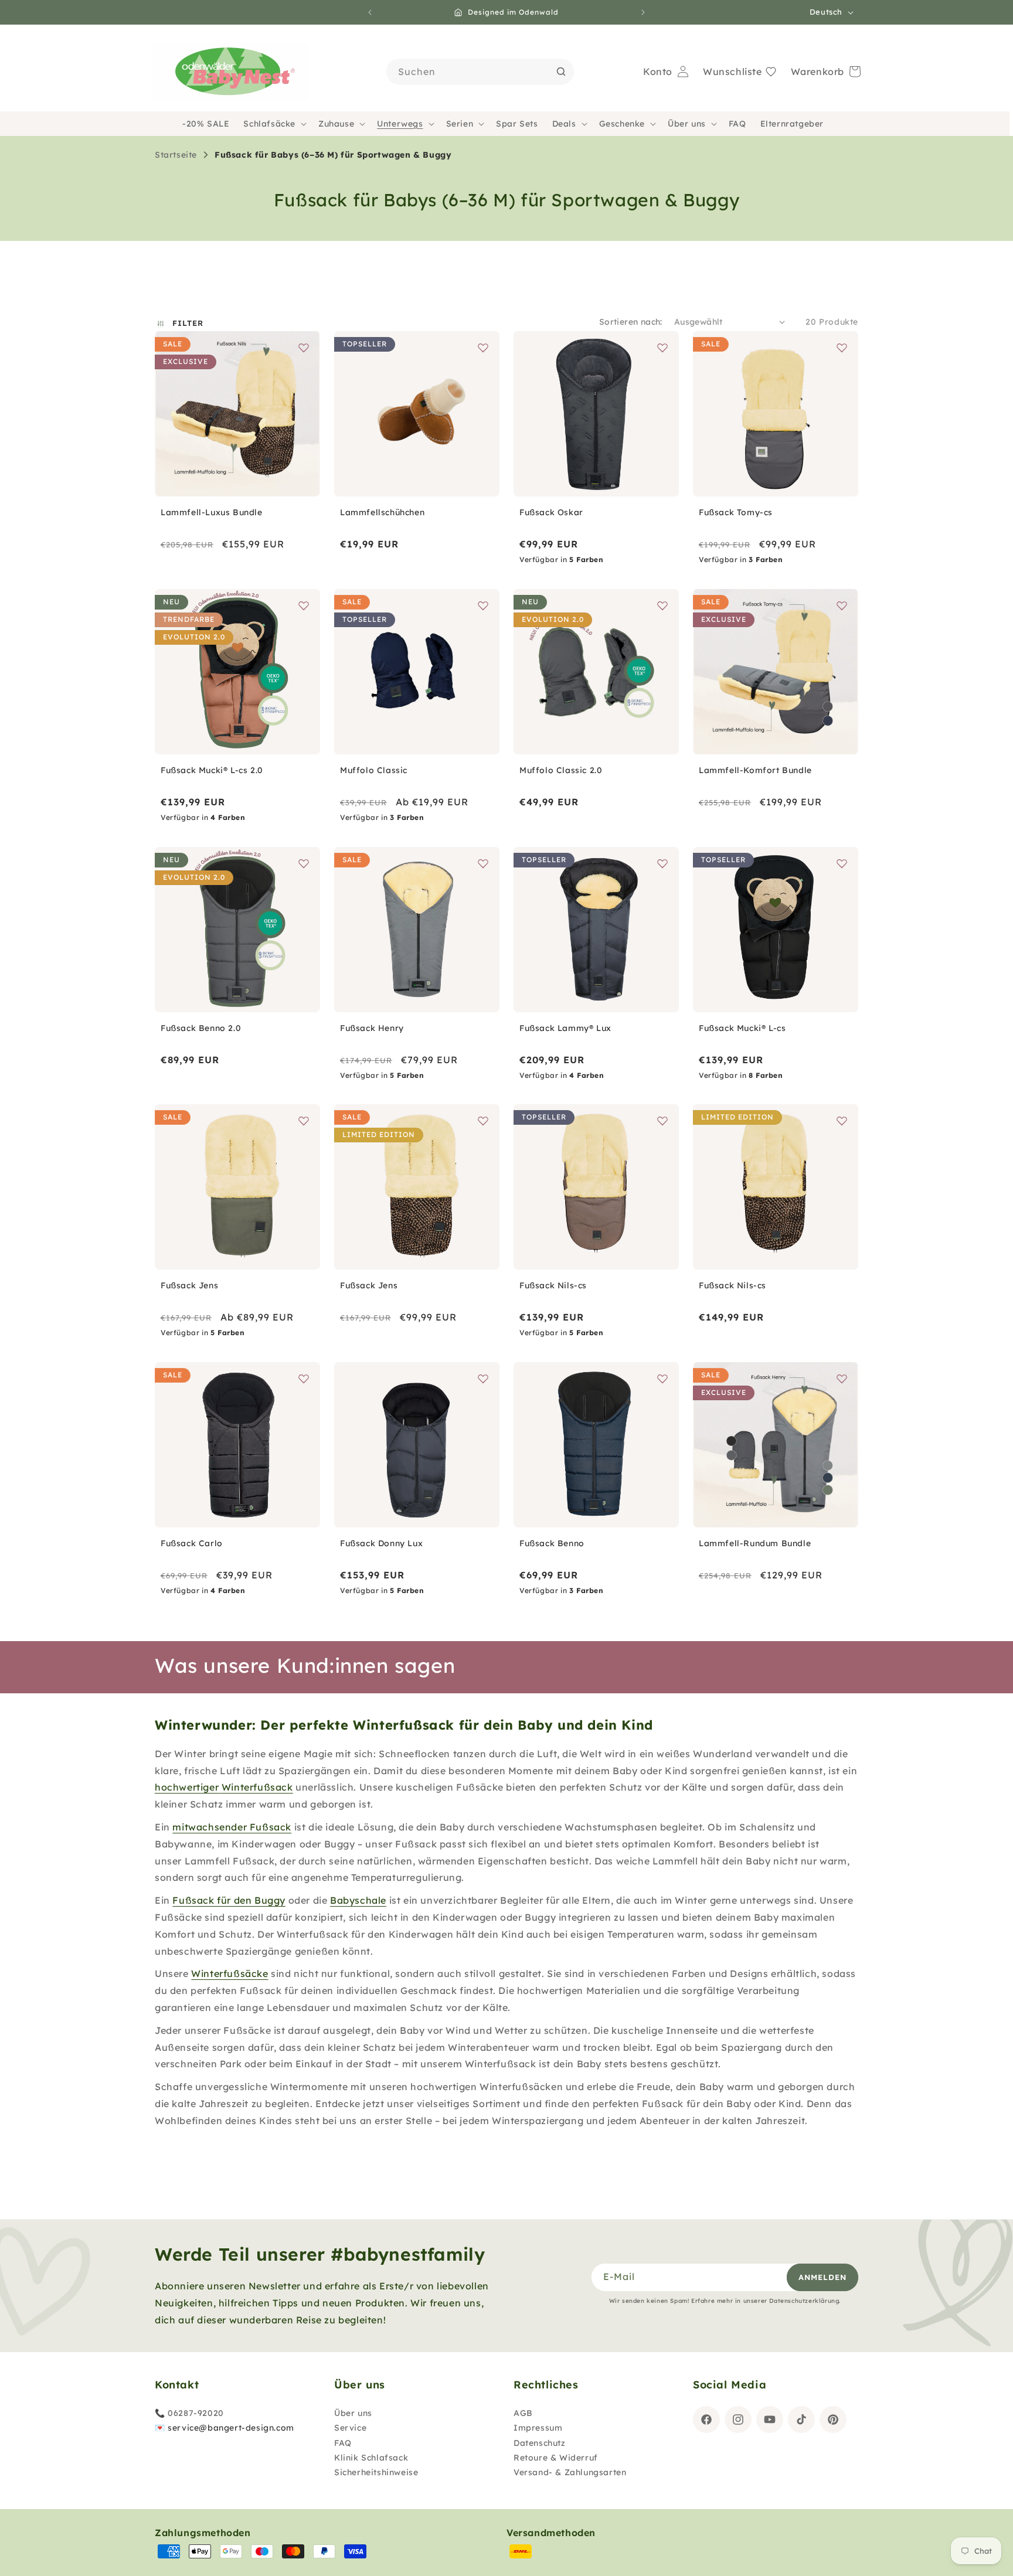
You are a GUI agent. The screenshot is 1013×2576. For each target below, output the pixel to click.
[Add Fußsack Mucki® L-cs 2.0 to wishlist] (304, 605)
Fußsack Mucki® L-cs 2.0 (212, 770)
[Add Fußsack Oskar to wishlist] (662, 348)
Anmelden (822, 2277)
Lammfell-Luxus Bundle (212, 512)
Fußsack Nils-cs (553, 1285)
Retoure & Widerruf (556, 2458)
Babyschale (358, 1900)
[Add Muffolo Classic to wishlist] (483, 605)
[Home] (230, 72)
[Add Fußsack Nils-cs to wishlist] (662, 1121)
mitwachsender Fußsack (232, 1827)
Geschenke (622, 124)
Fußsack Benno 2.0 (201, 1028)
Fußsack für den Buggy (229, 1900)
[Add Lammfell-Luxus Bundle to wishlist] (304, 348)
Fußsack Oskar (551, 512)
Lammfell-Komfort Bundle (755, 770)
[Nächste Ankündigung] (643, 12)
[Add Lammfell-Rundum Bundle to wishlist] (842, 1379)
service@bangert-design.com (231, 2428)
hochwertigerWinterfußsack (224, 1787)
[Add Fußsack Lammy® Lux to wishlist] (662, 863)
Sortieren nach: (631, 322)
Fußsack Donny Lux (381, 1543)
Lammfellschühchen (382, 512)
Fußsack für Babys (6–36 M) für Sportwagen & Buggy (333, 155)
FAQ (343, 2443)
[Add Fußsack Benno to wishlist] (662, 1379)
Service (350, 2428)
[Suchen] (561, 72)
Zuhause (336, 124)
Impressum (538, 2428)
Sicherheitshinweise (376, 2472)
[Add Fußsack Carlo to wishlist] (304, 1379)
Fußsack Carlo (192, 1543)
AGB (523, 2413)
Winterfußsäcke (230, 1973)
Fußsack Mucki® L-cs (742, 1028)
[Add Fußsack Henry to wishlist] (483, 863)
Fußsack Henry (372, 1028)
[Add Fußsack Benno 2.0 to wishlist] (304, 863)
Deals (564, 124)
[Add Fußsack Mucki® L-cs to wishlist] (842, 863)
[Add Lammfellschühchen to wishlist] (483, 348)
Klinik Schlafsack (371, 2458)
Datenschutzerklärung (804, 2301)
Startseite (176, 155)
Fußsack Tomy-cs (736, 512)
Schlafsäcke (269, 124)
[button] (274, 124)
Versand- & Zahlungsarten (570, 2472)
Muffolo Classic (374, 770)
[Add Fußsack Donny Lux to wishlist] (483, 1379)
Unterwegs (400, 124)
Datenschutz (540, 2443)
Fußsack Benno (552, 1543)
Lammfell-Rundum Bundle (755, 1543)
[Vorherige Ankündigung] (370, 12)
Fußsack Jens (189, 1285)
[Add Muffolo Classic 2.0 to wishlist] (662, 605)
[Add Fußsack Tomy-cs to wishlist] (842, 348)
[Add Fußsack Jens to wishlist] (304, 1121)
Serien (460, 124)
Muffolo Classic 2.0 (561, 770)
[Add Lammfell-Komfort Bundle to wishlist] (842, 605)
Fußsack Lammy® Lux (565, 1028)
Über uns (687, 124)
